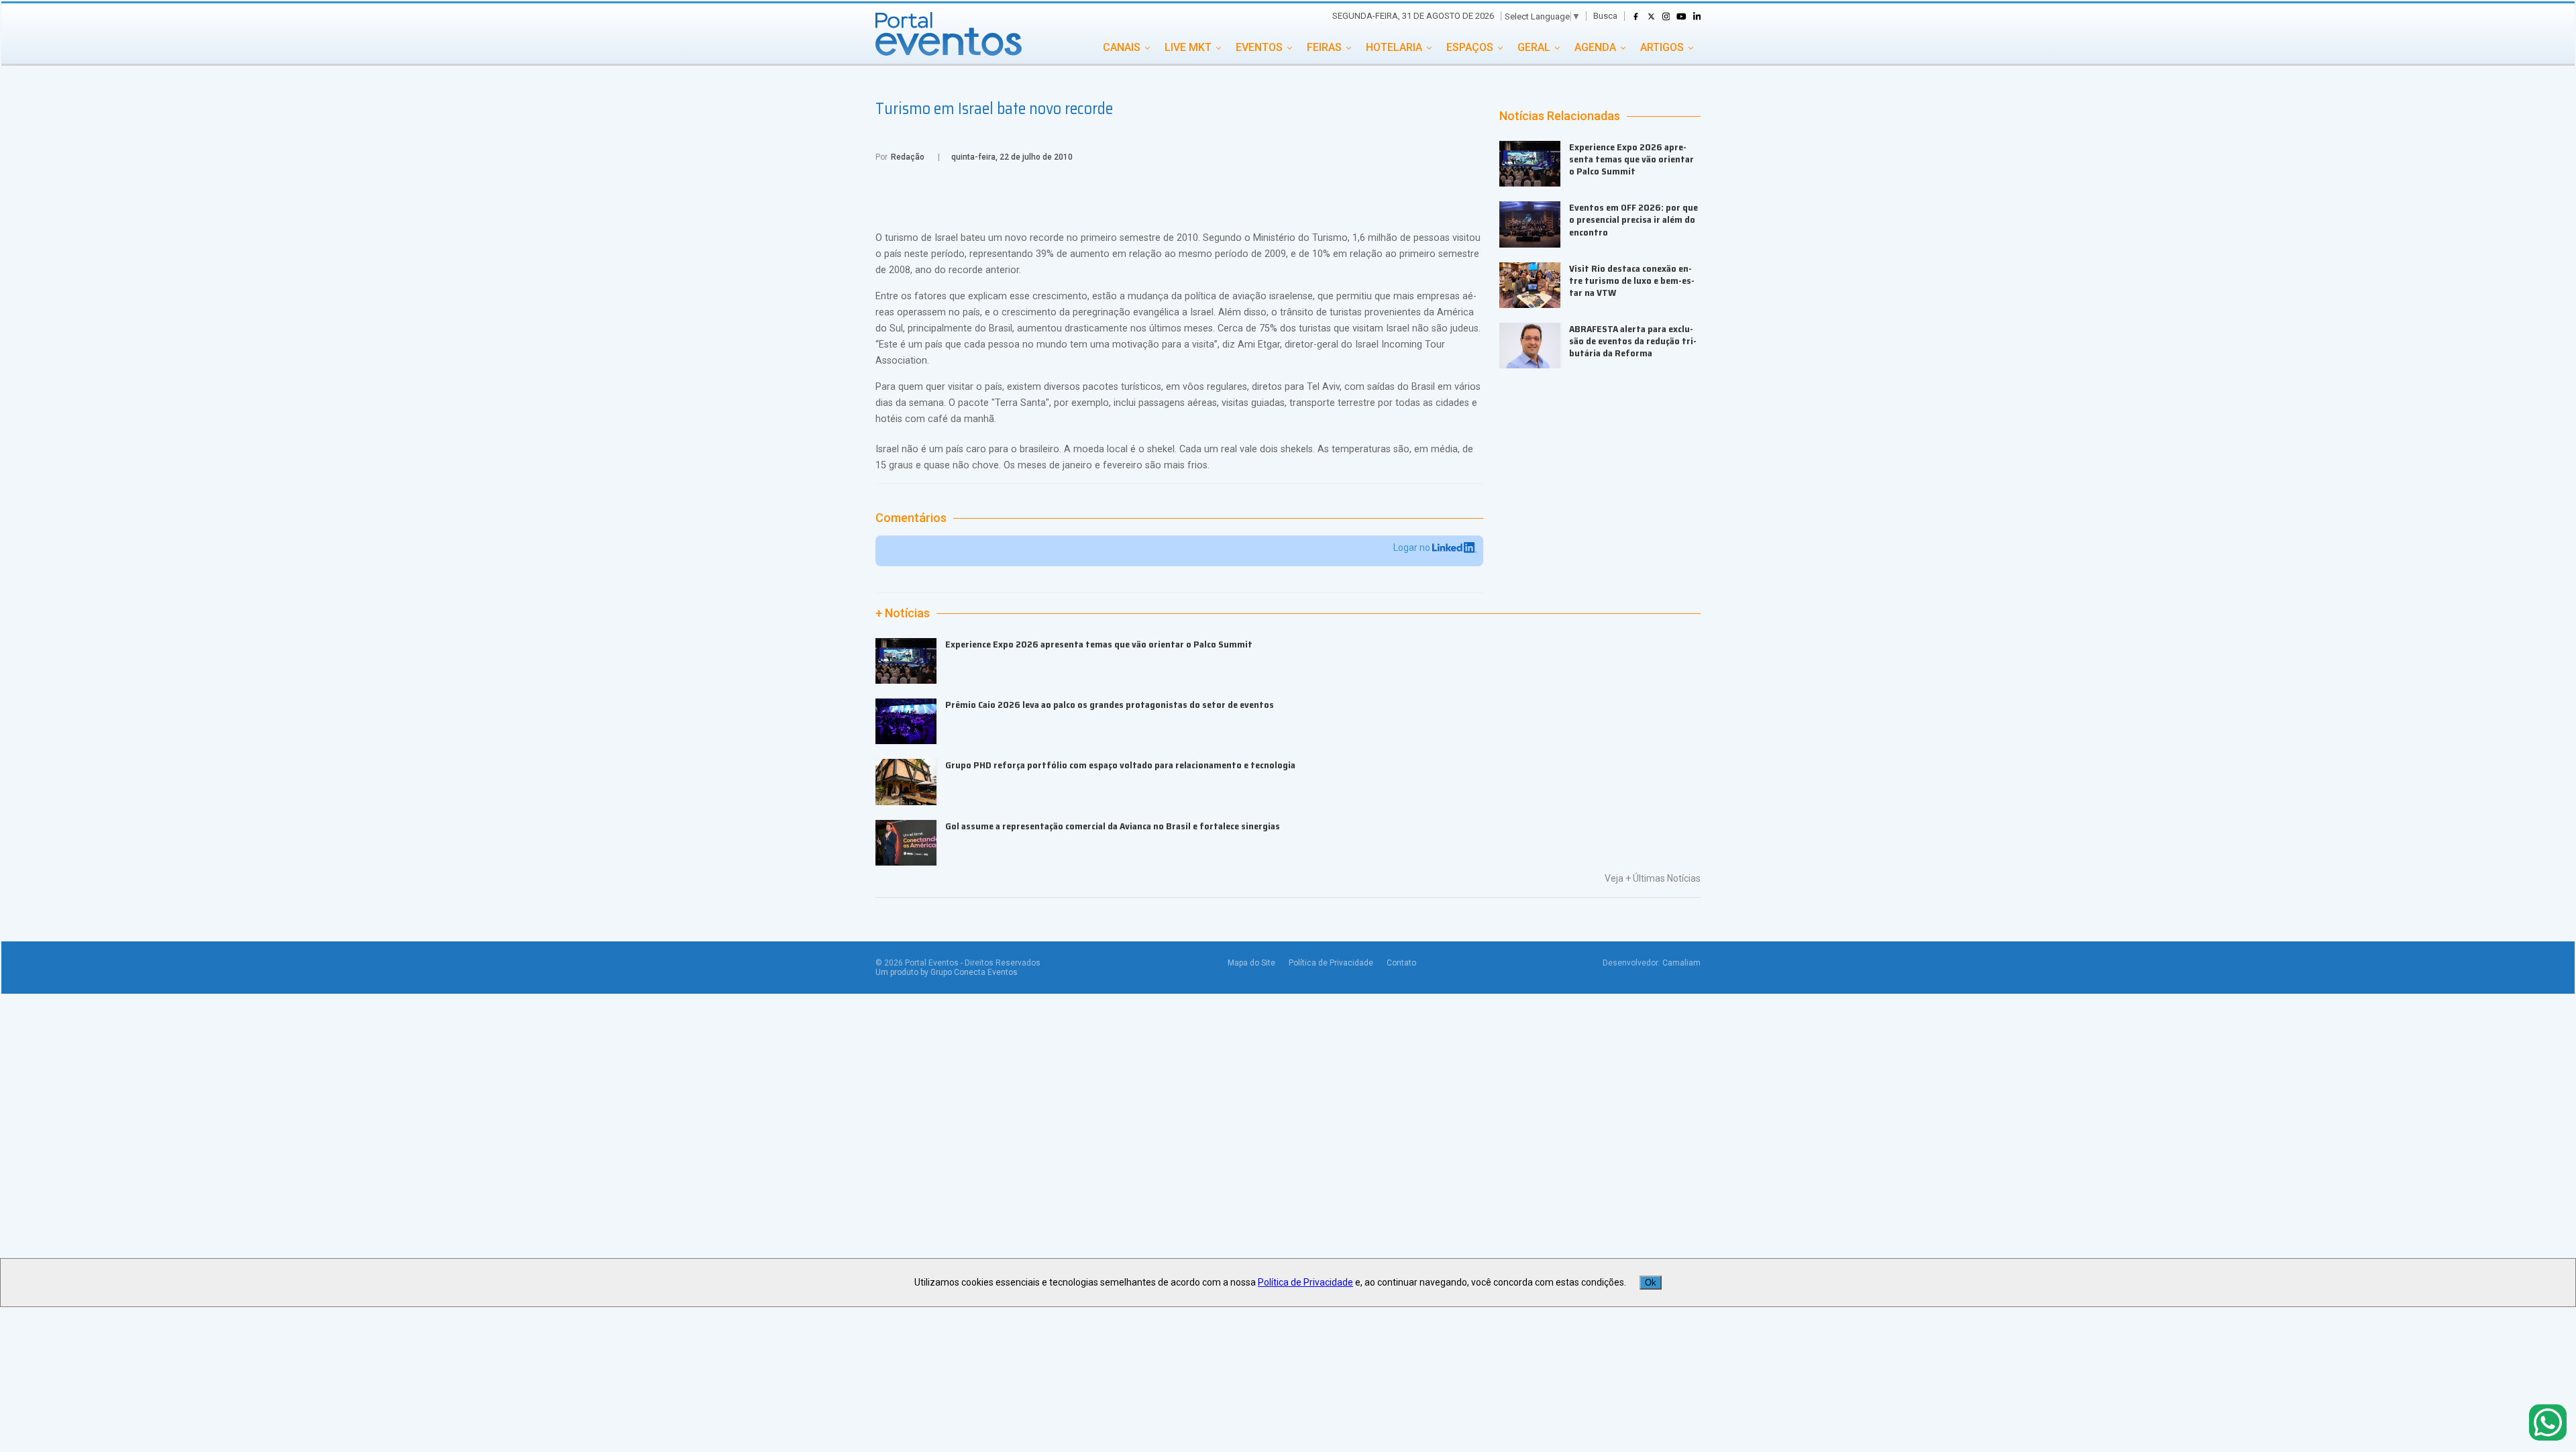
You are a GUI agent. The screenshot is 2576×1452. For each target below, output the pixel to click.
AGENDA (1595, 47)
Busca (1605, 16)
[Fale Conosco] (2548, 1423)
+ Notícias (903, 613)
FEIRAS (1324, 47)
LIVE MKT (1188, 47)
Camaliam (1681, 963)
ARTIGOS (1662, 47)
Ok (1651, 1283)
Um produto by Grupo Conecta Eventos (947, 972)
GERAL (1534, 47)
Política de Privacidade (1331, 963)
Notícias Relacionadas (1560, 116)
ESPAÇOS (1470, 47)
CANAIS (1122, 47)
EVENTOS (1259, 47)
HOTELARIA (1394, 47)
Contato (1401, 963)
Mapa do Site (1251, 963)
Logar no (1413, 548)
